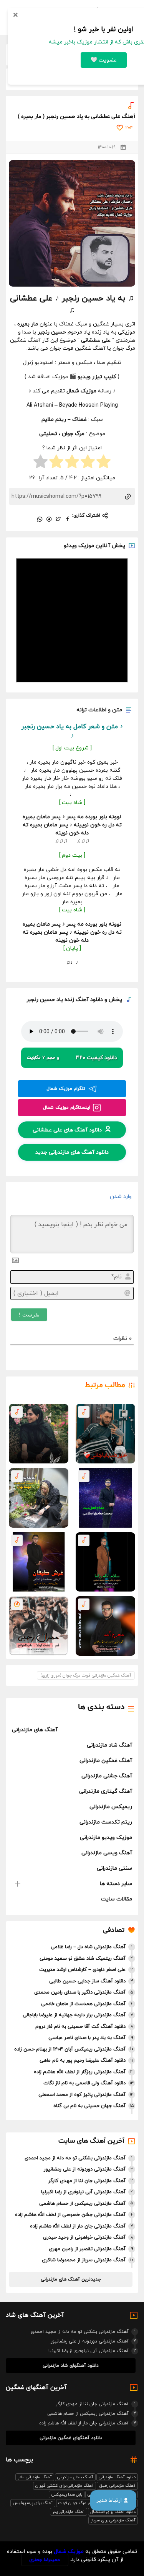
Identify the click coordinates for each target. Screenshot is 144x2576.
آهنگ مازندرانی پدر (69, 2512)
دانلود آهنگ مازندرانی (117, 2477)
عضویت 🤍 (104, 60)
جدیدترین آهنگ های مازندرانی (71, 2279)
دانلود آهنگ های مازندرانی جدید (72, 1152)
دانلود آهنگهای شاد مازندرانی (71, 2366)
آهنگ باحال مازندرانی (75, 2477)
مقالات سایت (117, 1899)
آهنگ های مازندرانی (35, 1730)
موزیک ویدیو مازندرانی (106, 1838)
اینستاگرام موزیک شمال (67, 1108)
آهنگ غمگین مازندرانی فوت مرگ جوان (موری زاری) (86, 1675)
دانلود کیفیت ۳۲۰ (72, 1058)
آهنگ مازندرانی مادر (35, 2477)
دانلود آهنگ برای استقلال (113, 2512)
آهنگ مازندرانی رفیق (117, 2486)
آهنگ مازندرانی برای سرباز (113, 2520)
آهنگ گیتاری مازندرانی (106, 1791)
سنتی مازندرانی (114, 1868)
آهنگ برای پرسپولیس (33, 2503)
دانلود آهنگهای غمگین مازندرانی (71, 2438)
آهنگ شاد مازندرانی (109, 1745)
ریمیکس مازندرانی (111, 1807)
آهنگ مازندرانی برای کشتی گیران (65, 2486)
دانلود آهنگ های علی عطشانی (67, 1130)
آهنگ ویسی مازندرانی (107, 1853)
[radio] (103, 463)
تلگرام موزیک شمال (66, 1089)
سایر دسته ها (116, 1884)
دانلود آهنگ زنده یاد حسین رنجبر (65, 1000)
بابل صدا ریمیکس (67, 2494)
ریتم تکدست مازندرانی (106, 1822)
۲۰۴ (129, 128)
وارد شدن (122, 1197)
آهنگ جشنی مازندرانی (107, 1776)
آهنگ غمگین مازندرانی (106, 1761)
